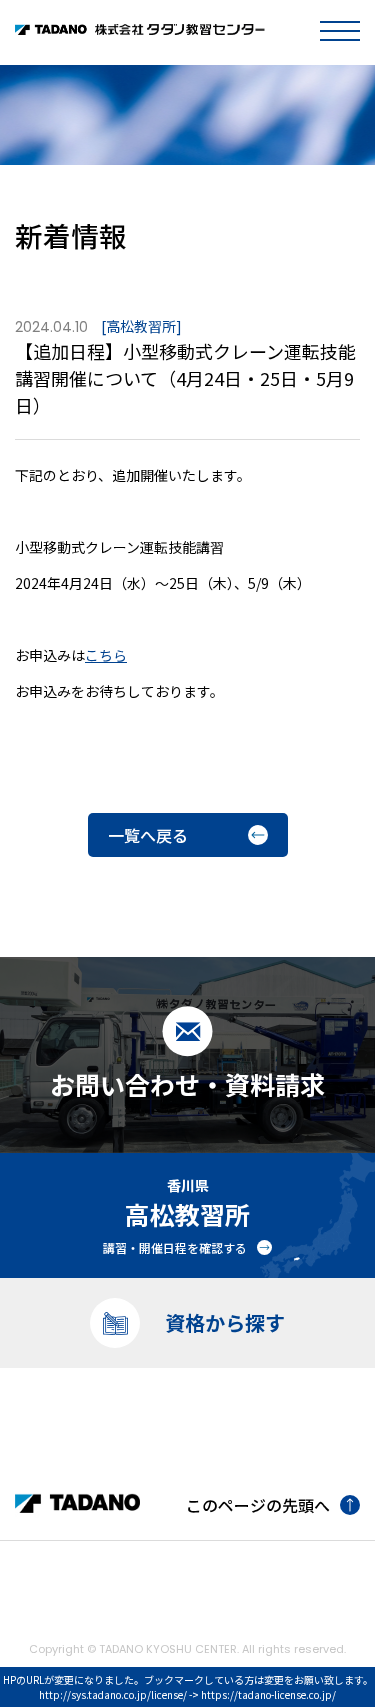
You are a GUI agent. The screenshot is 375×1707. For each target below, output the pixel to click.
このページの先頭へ (258, 1505)
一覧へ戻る (148, 835)
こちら (106, 655)
